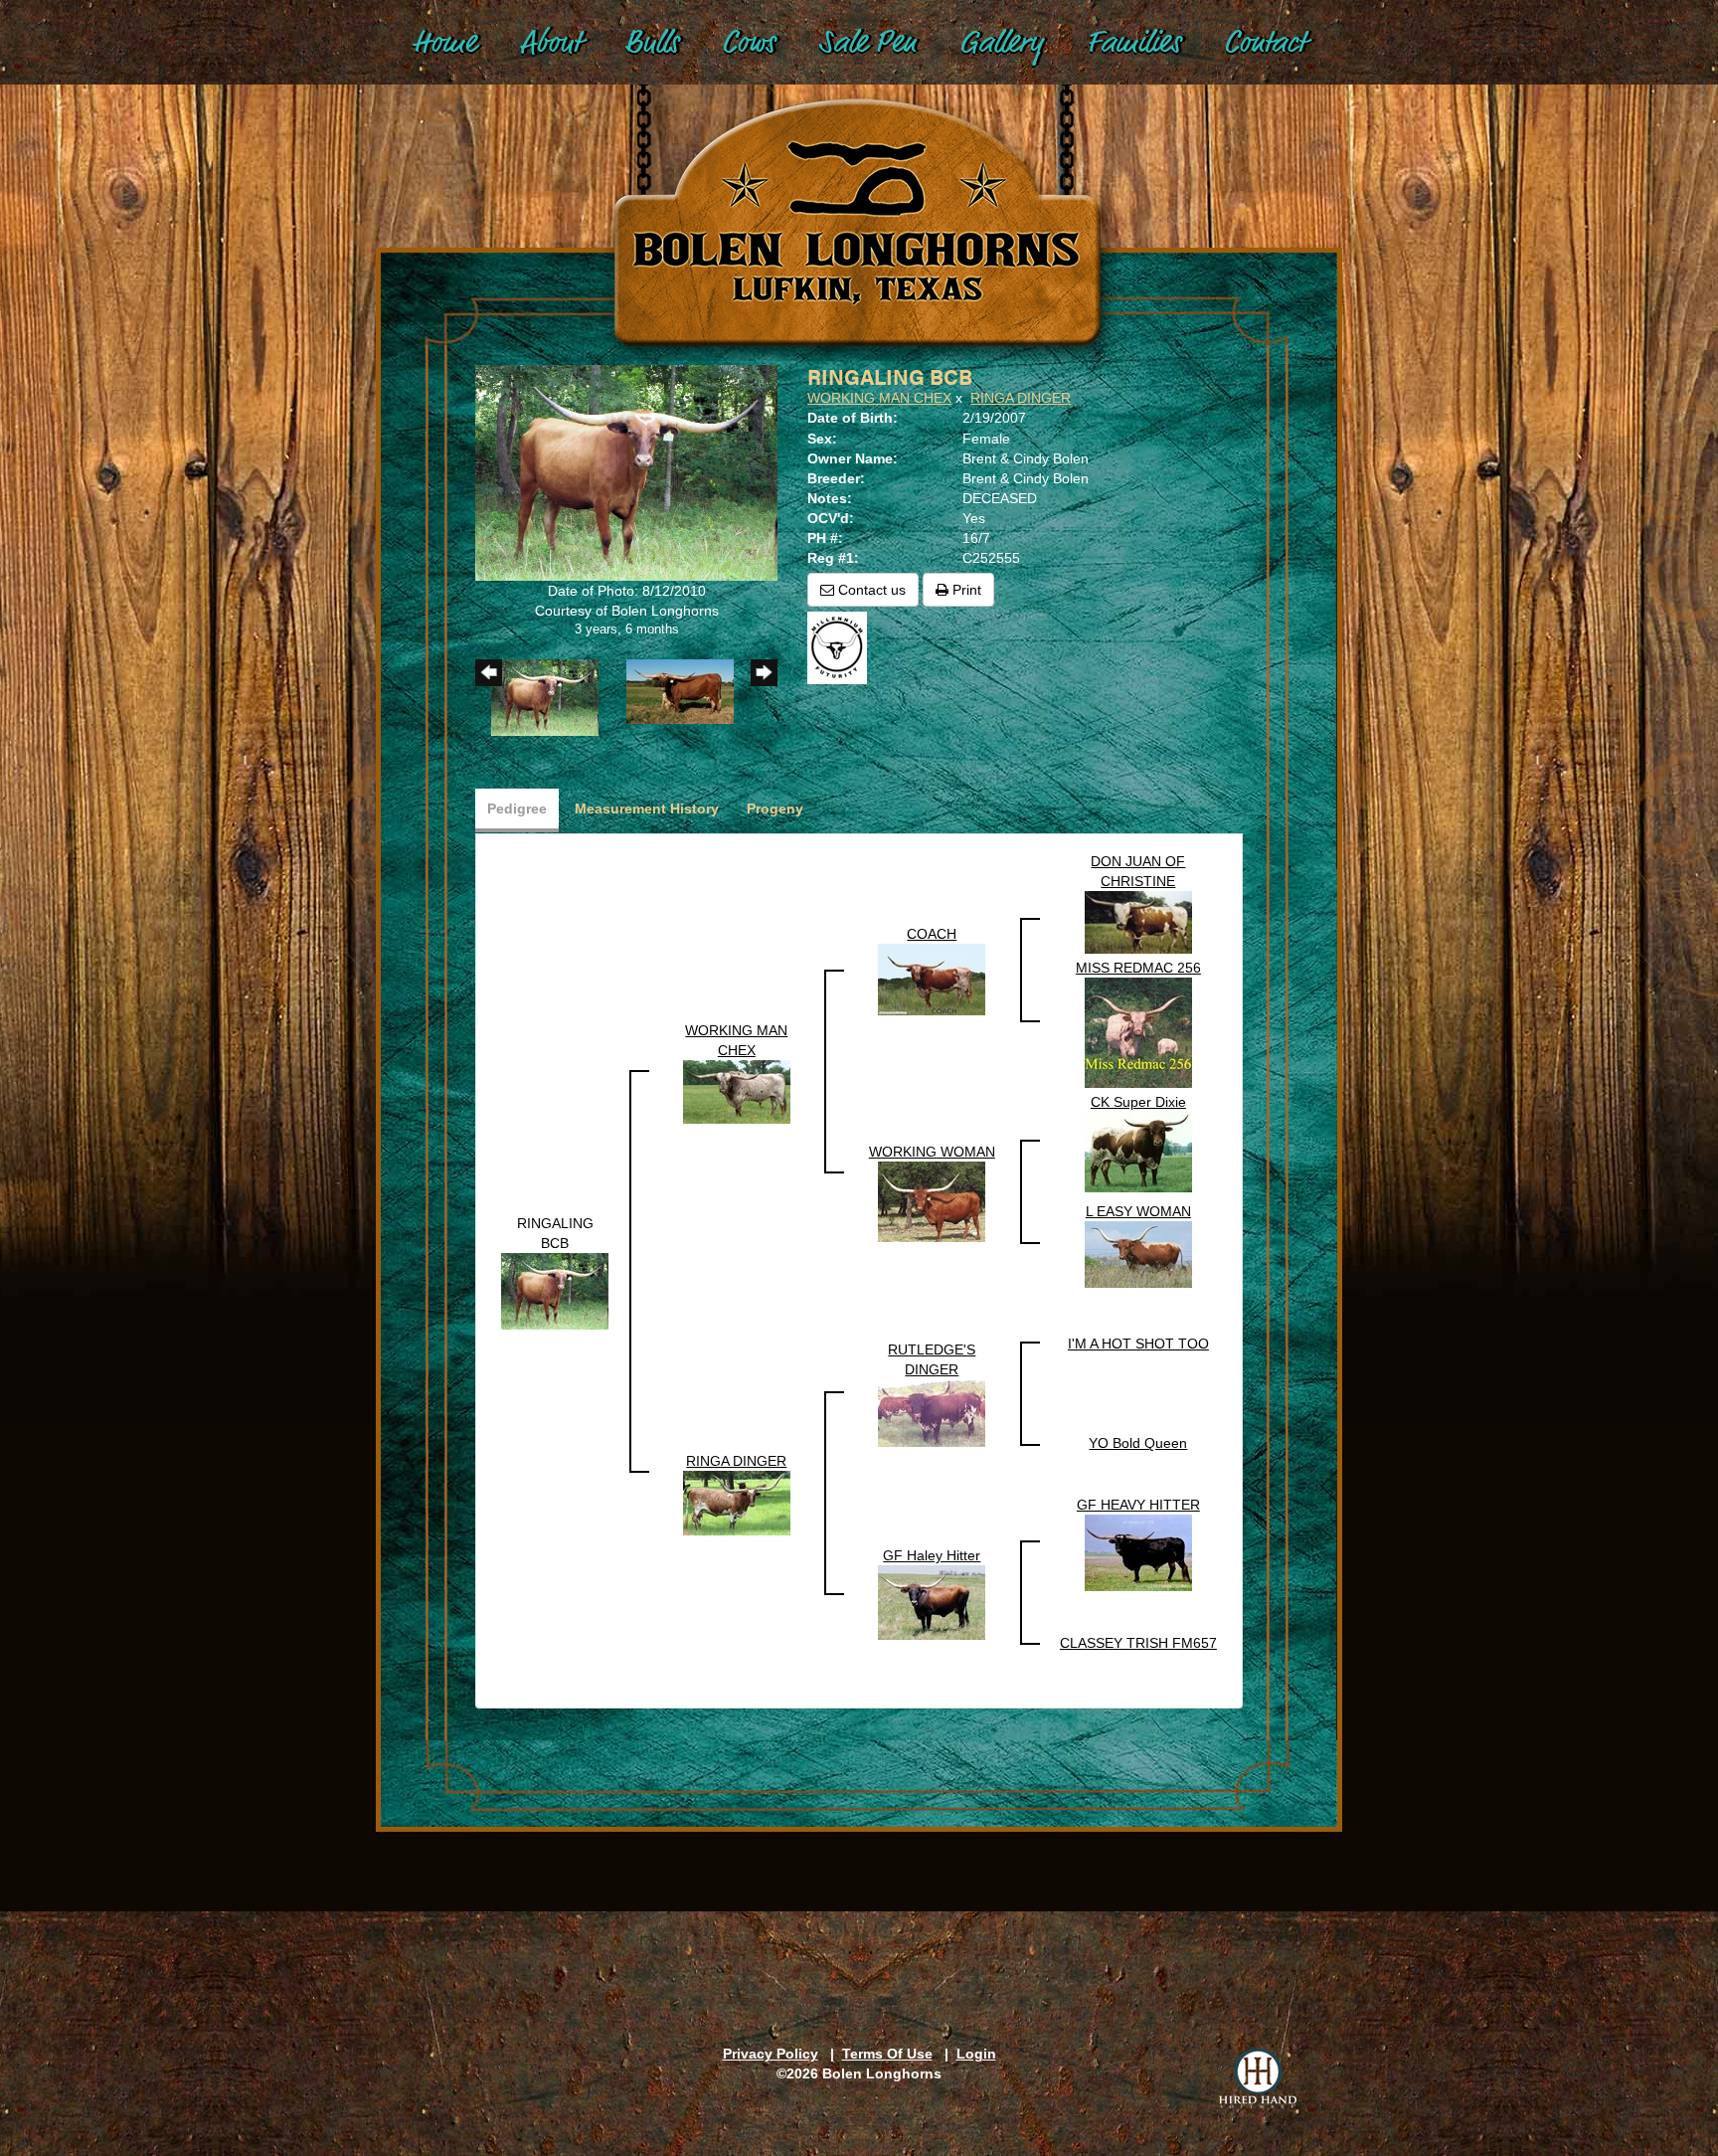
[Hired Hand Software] (1258, 2078)
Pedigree (517, 808)
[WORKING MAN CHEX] (737, 1090)
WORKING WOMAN (932, 1152)
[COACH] (932, 979)
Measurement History (647, 808)
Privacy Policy (771, 2054)
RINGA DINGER (1021, 398)
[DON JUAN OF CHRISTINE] (1138, 921)
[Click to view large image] (626, 471)
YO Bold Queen (1138, 1443)
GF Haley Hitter (932, 1555)
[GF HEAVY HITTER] (1138, 1551)
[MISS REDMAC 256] (1138, 1031)
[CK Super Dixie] (1138, 1151)
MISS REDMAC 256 (1138, 968)
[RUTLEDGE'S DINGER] (932, 1412)
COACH (932, 934)
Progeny (775, 808)
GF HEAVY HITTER (1138, 1505)
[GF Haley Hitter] (932, 1601)
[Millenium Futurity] (842, 646)
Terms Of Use (887, 2054)
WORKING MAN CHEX (879, 398)
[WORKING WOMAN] (932, 1200)
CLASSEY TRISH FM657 (1138, 1643)
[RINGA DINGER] (737, 1502)
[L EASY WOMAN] (1138, 1253)
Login (976, 2054)
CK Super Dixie (1138, 1102)
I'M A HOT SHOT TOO (1138, 1344)
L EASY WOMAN (1138, 1211)
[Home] (859, 200)
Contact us (870, 590)
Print (965, 590)
